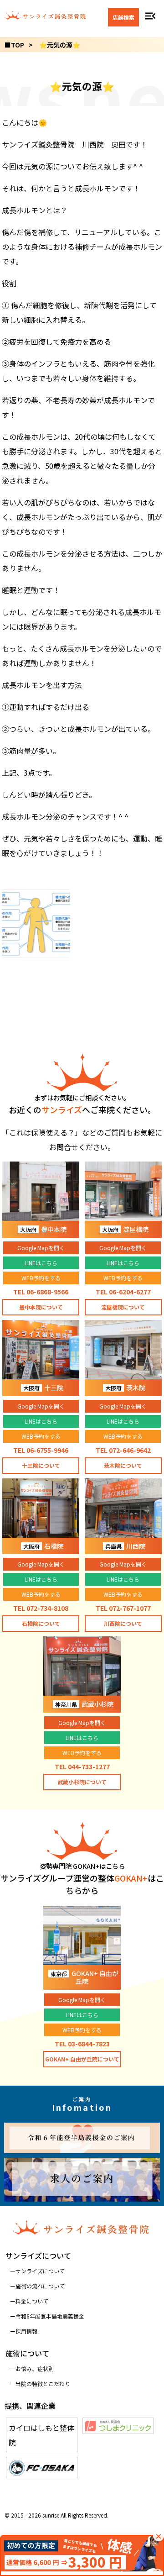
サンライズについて (40, 2271)
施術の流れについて (40, 2286)
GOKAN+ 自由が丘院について (82, 2059)
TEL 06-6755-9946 (41, 1450)
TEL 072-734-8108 (41, 1608)
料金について (32, 2301)
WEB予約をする (41, 1278)
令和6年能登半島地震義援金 (50, 2316)
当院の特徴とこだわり (43, 2384)
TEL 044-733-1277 (82, 1766)
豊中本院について (41, 1307)
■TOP (14, 45)
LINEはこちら (41, 1263)
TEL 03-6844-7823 (82, 2044)
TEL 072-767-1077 (123, 1608)
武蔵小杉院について (82, 1782)
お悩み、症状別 (35, 2368)
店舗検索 (123, 17)
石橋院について (41, 1623)
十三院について (41, 1465)
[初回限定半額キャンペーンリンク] (82, 2555)
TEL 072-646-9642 (123, 1450)
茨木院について (123, 1465)
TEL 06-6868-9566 (41, 1292)
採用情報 (26, 2331)
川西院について (123, 1623)
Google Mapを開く (41, 1248)
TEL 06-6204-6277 (123, 1292)
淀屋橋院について (123, 1307)
